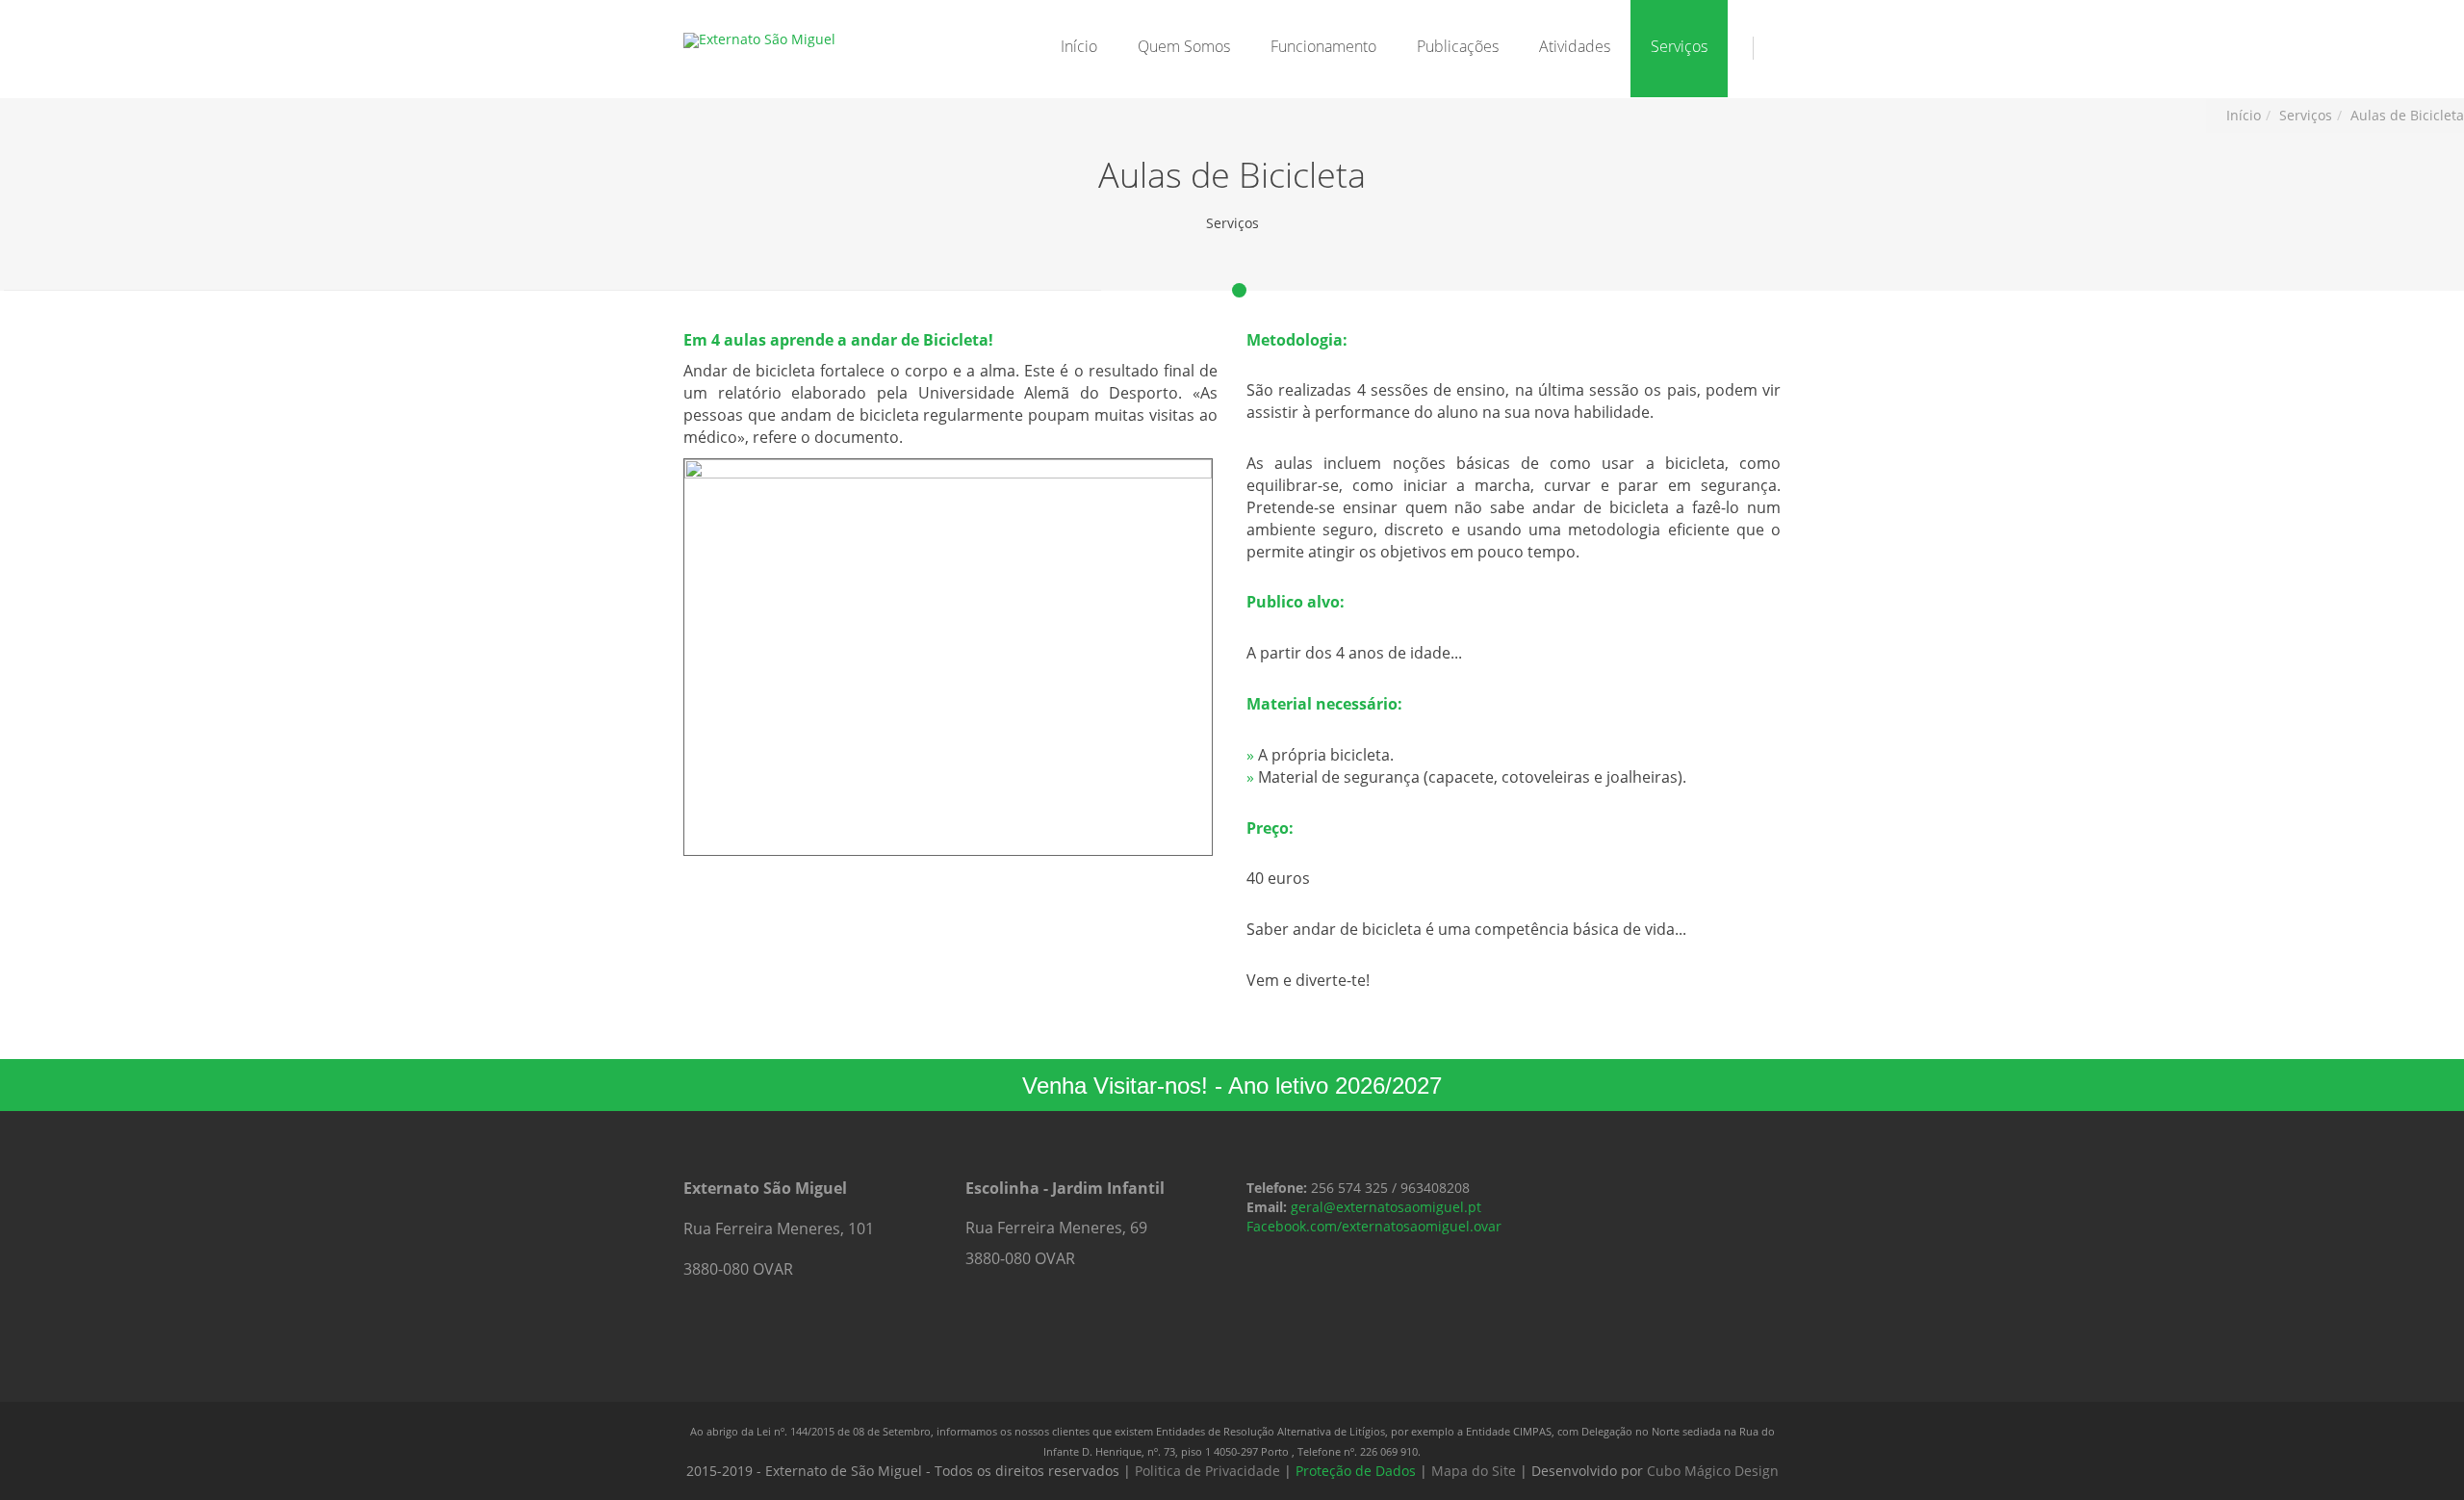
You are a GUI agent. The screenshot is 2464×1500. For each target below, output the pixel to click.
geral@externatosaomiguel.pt (1386, 1207)
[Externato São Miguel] (759, 40)
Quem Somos (1184, 46)
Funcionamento (1323, 46)
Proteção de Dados (1356, 1471)
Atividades (1575, 46)
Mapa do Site (1474, 1471)
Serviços (1679, 46)
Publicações (1458, 46)
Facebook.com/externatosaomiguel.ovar (1374, 1226)
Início (1079, 46)
